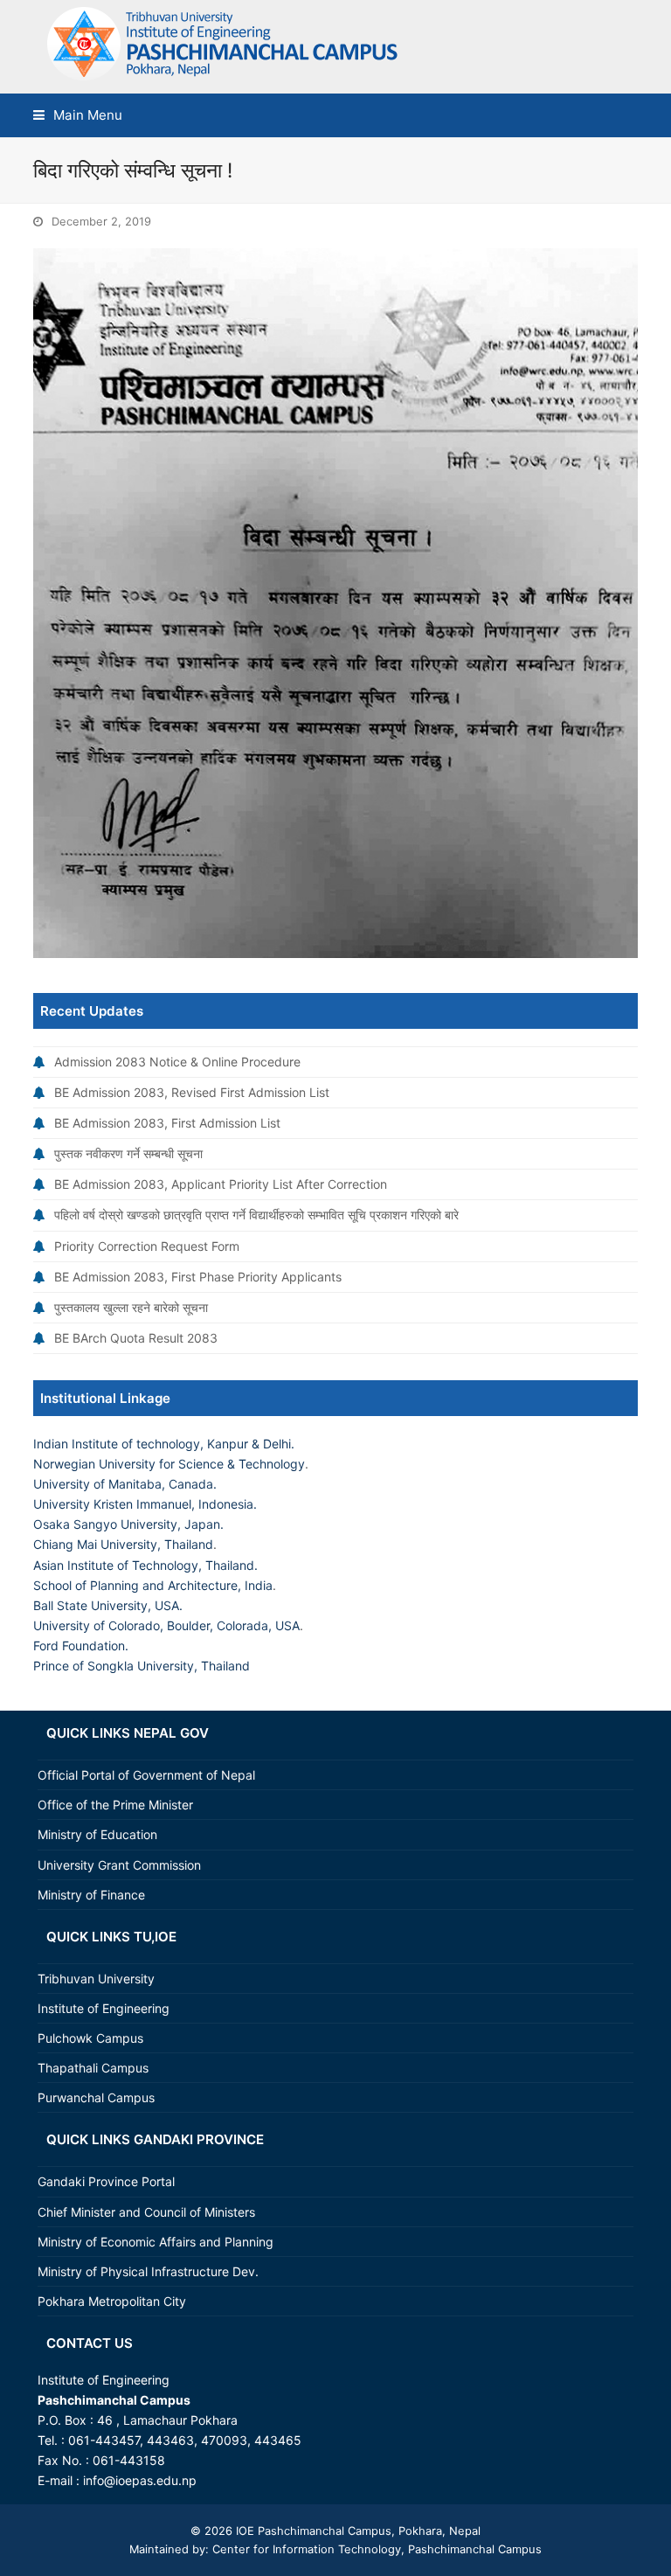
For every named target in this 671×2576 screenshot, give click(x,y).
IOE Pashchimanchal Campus (312, 2531)
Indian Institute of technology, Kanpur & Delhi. (164, 1444)
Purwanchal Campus (96, 2097)
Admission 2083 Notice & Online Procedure (177, 1062)
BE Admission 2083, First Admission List (167, 1123)
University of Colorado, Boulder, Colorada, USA (166, 1625)
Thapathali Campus (93, 2068)
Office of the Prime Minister (115, 1805)
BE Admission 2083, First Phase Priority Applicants (198, 1277)
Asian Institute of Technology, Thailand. (145, 1565)
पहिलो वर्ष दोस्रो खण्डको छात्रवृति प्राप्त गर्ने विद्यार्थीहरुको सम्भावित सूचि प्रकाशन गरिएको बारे (256, 1215)
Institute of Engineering (104, 2008)
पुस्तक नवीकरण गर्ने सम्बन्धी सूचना (128, 1153)
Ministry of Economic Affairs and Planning (156, 2242)
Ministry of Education (97, 1834)
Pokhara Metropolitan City (112, 2301)
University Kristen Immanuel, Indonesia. (145, 1504)
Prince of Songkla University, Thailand (142, 1666)
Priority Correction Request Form (147, 1246)
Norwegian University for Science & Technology (169, 1464)
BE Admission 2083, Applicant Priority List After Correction (221, 1184)
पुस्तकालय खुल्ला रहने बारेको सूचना (131, 1307)
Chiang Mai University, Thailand (123, 1544)
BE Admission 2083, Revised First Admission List (192, 1092)
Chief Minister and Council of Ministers (146, 2212)
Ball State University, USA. (108, 1605)
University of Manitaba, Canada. (125, 1484)
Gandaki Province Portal (106, 2181)
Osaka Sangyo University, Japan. (128, 1524)
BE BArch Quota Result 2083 (136, 1338)
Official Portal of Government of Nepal (146, 1775)
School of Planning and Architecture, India (153, 1585)
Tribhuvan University (96, 1979)
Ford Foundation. (81, 1646)
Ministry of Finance (91, 1895)
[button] (78, 115)
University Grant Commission (119, 1865)
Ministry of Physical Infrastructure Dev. (148, 2271)
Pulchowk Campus (90, 2038)
